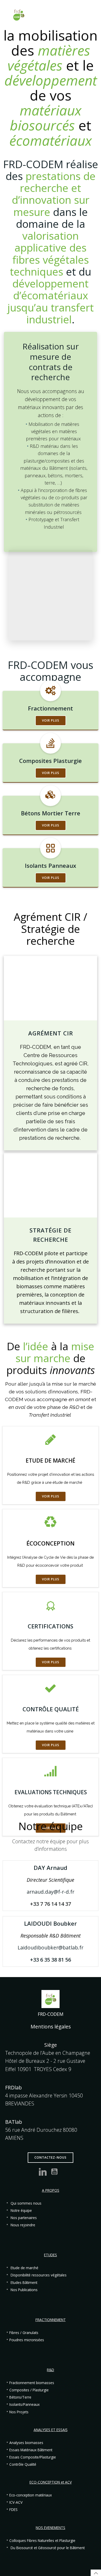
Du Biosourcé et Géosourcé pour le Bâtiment (48, 2548)
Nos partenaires (24, 2218)
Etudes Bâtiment (24, 2283)
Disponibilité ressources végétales (39, 2275)
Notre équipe (21, 2211)
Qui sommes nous (26, 2203)
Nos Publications (24, 2290)
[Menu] (90, 15)
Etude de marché (24, 2268)
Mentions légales (51, 2027)
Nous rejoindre (23, 2225)
